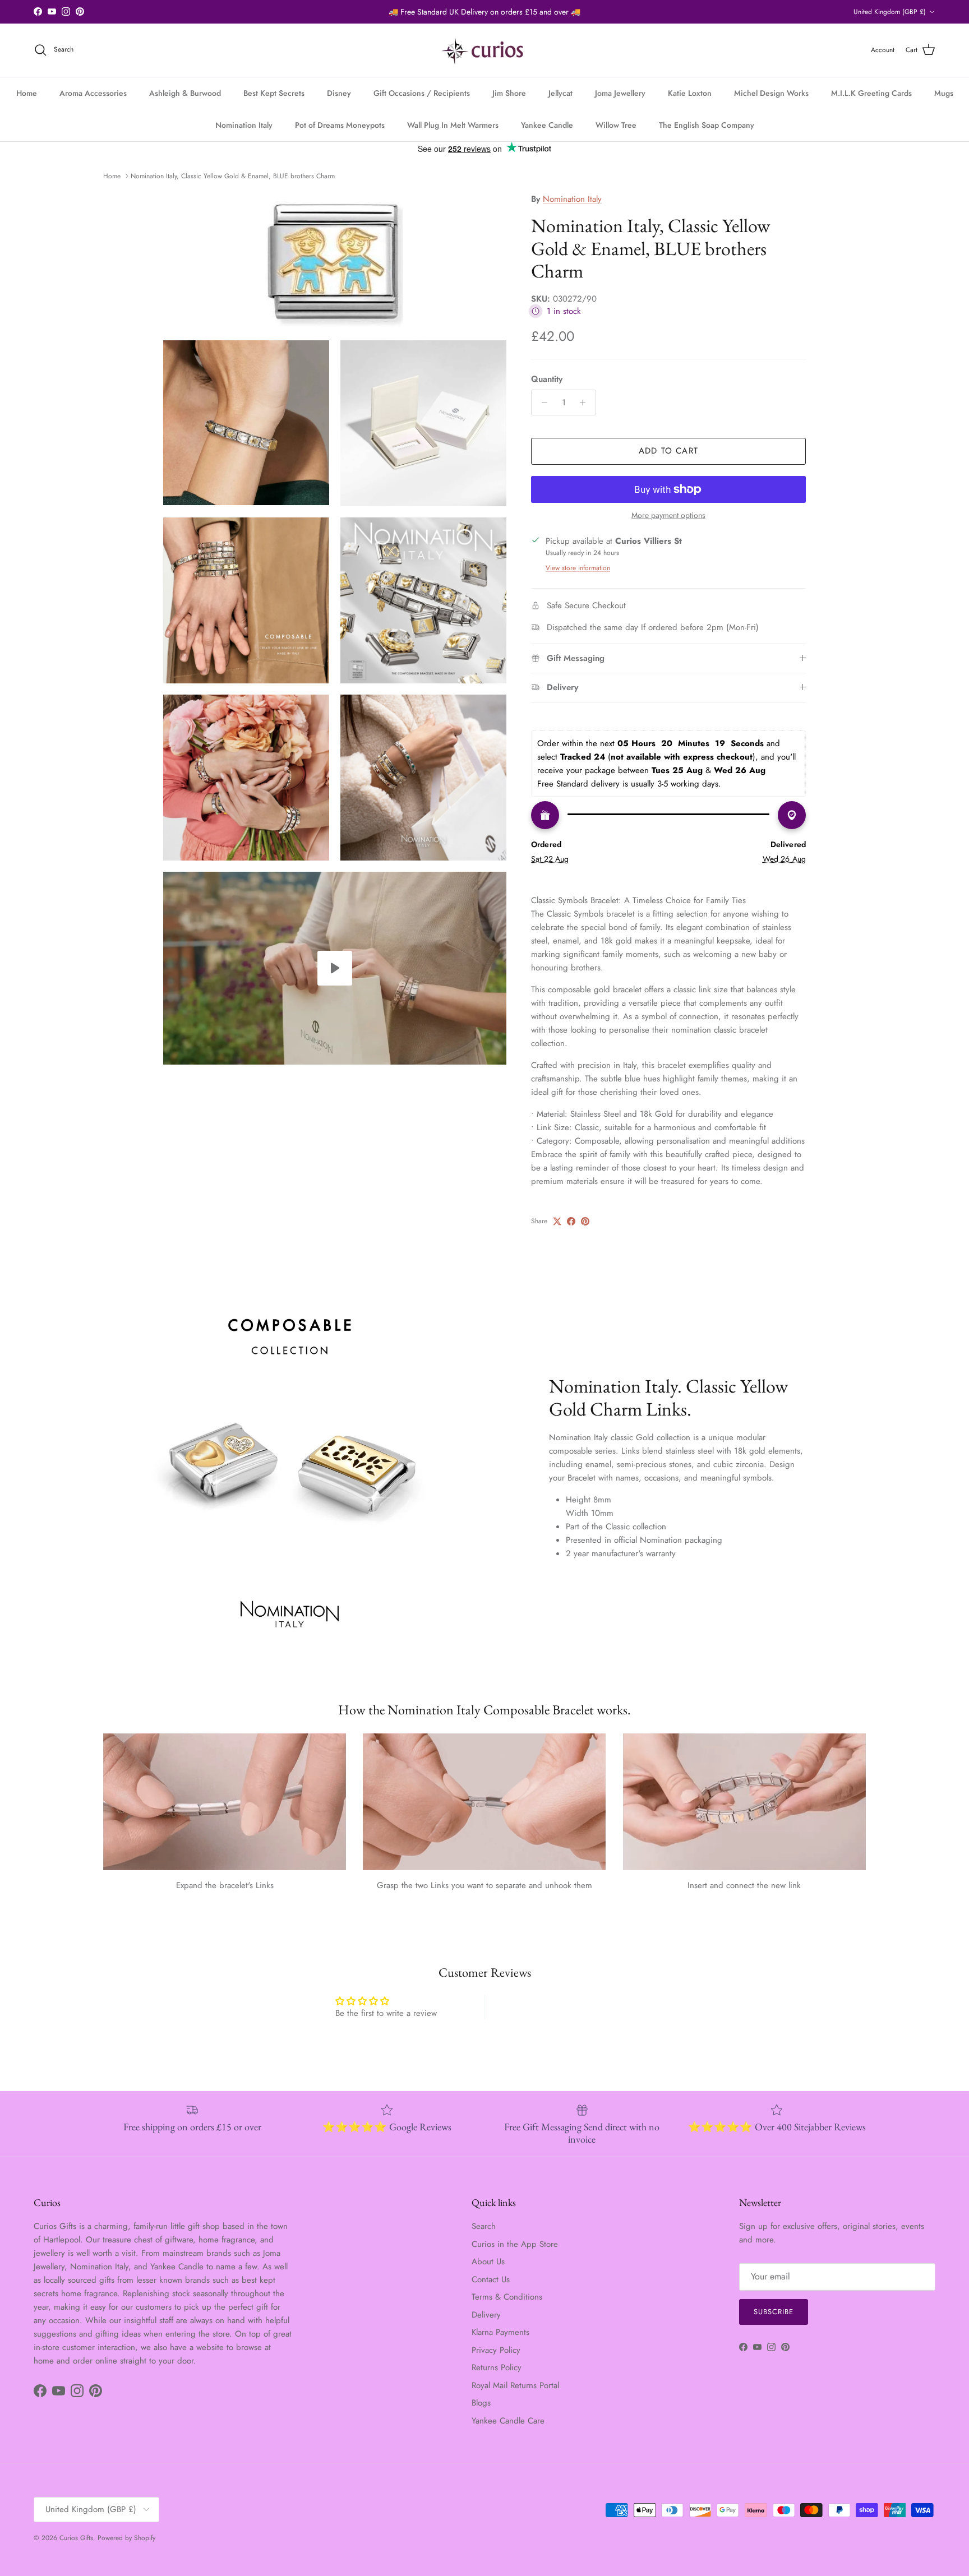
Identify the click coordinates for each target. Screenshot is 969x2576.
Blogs (481, 2403)
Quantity (547, 379)
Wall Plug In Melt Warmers (453, 125)
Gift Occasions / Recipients (422, 93)
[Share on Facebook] (571, 1221)
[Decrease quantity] (541, 403)
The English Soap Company (707, 125)
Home (27, 93)
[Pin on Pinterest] (585, 1221)
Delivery (486, 2315)
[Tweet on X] (557, 1221)
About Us (488, 2261)
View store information (578, 568)
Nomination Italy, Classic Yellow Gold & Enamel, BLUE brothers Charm (233, 176)
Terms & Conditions (507, 2297)
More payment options (668, 515)
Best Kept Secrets (274, 93)
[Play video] (335, 968)
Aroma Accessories (93, 93)
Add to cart (668, 451)
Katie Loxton (690, 93)
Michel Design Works (771, 93)
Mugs (944, 93)
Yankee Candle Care (508, 2421)
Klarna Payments (500, 2332)
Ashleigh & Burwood (185, 93)
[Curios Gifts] (485, 50)
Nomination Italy (244, 125)
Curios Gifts (76, 2538)
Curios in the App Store (515, 2244)
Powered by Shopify (126, 2538)
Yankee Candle (547, 125)
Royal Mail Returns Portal (515, 2385)
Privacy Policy (496, 2350)
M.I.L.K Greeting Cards (871, 93)
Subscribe (774, 2312)
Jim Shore (509, 93)
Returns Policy (497, 2367)
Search (484, 2226)
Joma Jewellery (620, 93)
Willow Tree (616, 125)
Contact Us (491, 2279)
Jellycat (560, 93)
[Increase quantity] (586, 403)
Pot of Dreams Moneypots (340, 125)
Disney (339, 93)
